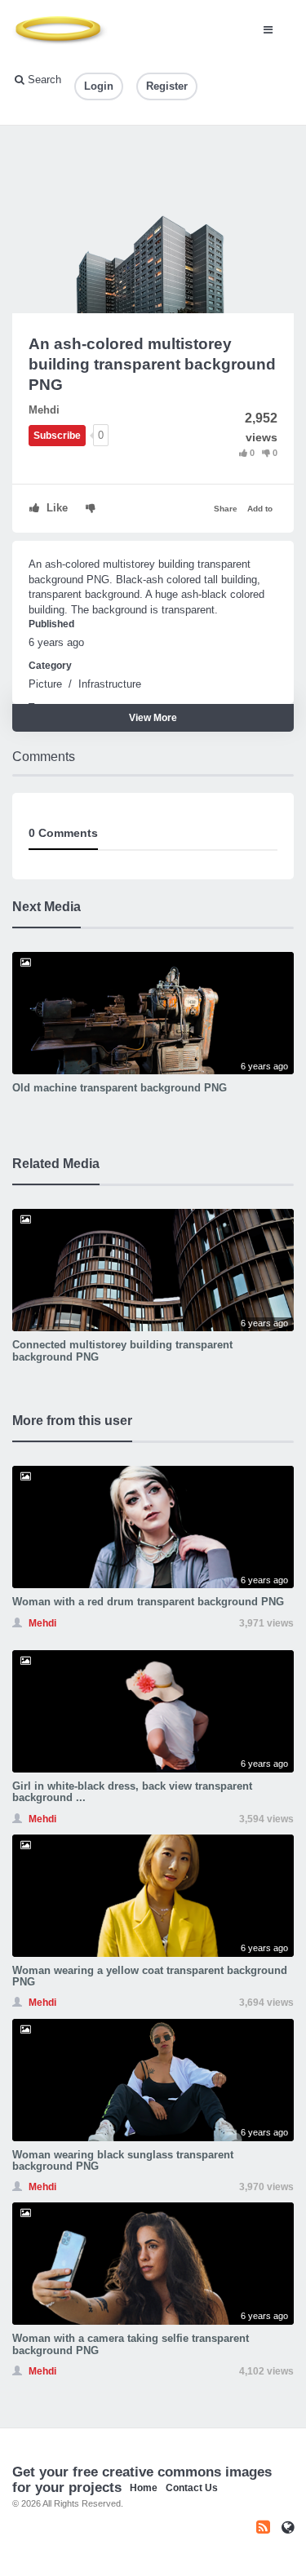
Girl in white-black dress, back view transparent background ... (132, 1792)
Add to (260, 509)
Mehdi (44, 410)
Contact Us (192, 2488)
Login (99, 86)
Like (55, 508)
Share (226, 509)
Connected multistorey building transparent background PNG (122, 1350)
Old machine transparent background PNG (120, 1088)
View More (153, 718)
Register (167, 86)
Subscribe (57, 436)
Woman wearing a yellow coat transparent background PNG (150, 1976)
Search (43, 80)
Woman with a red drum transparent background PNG (148, 1602)
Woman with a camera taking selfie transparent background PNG (131, 2344)
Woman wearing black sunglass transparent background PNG (123, 2160)
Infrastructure (110, 684)
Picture (45, 684)
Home (144, 2488)
